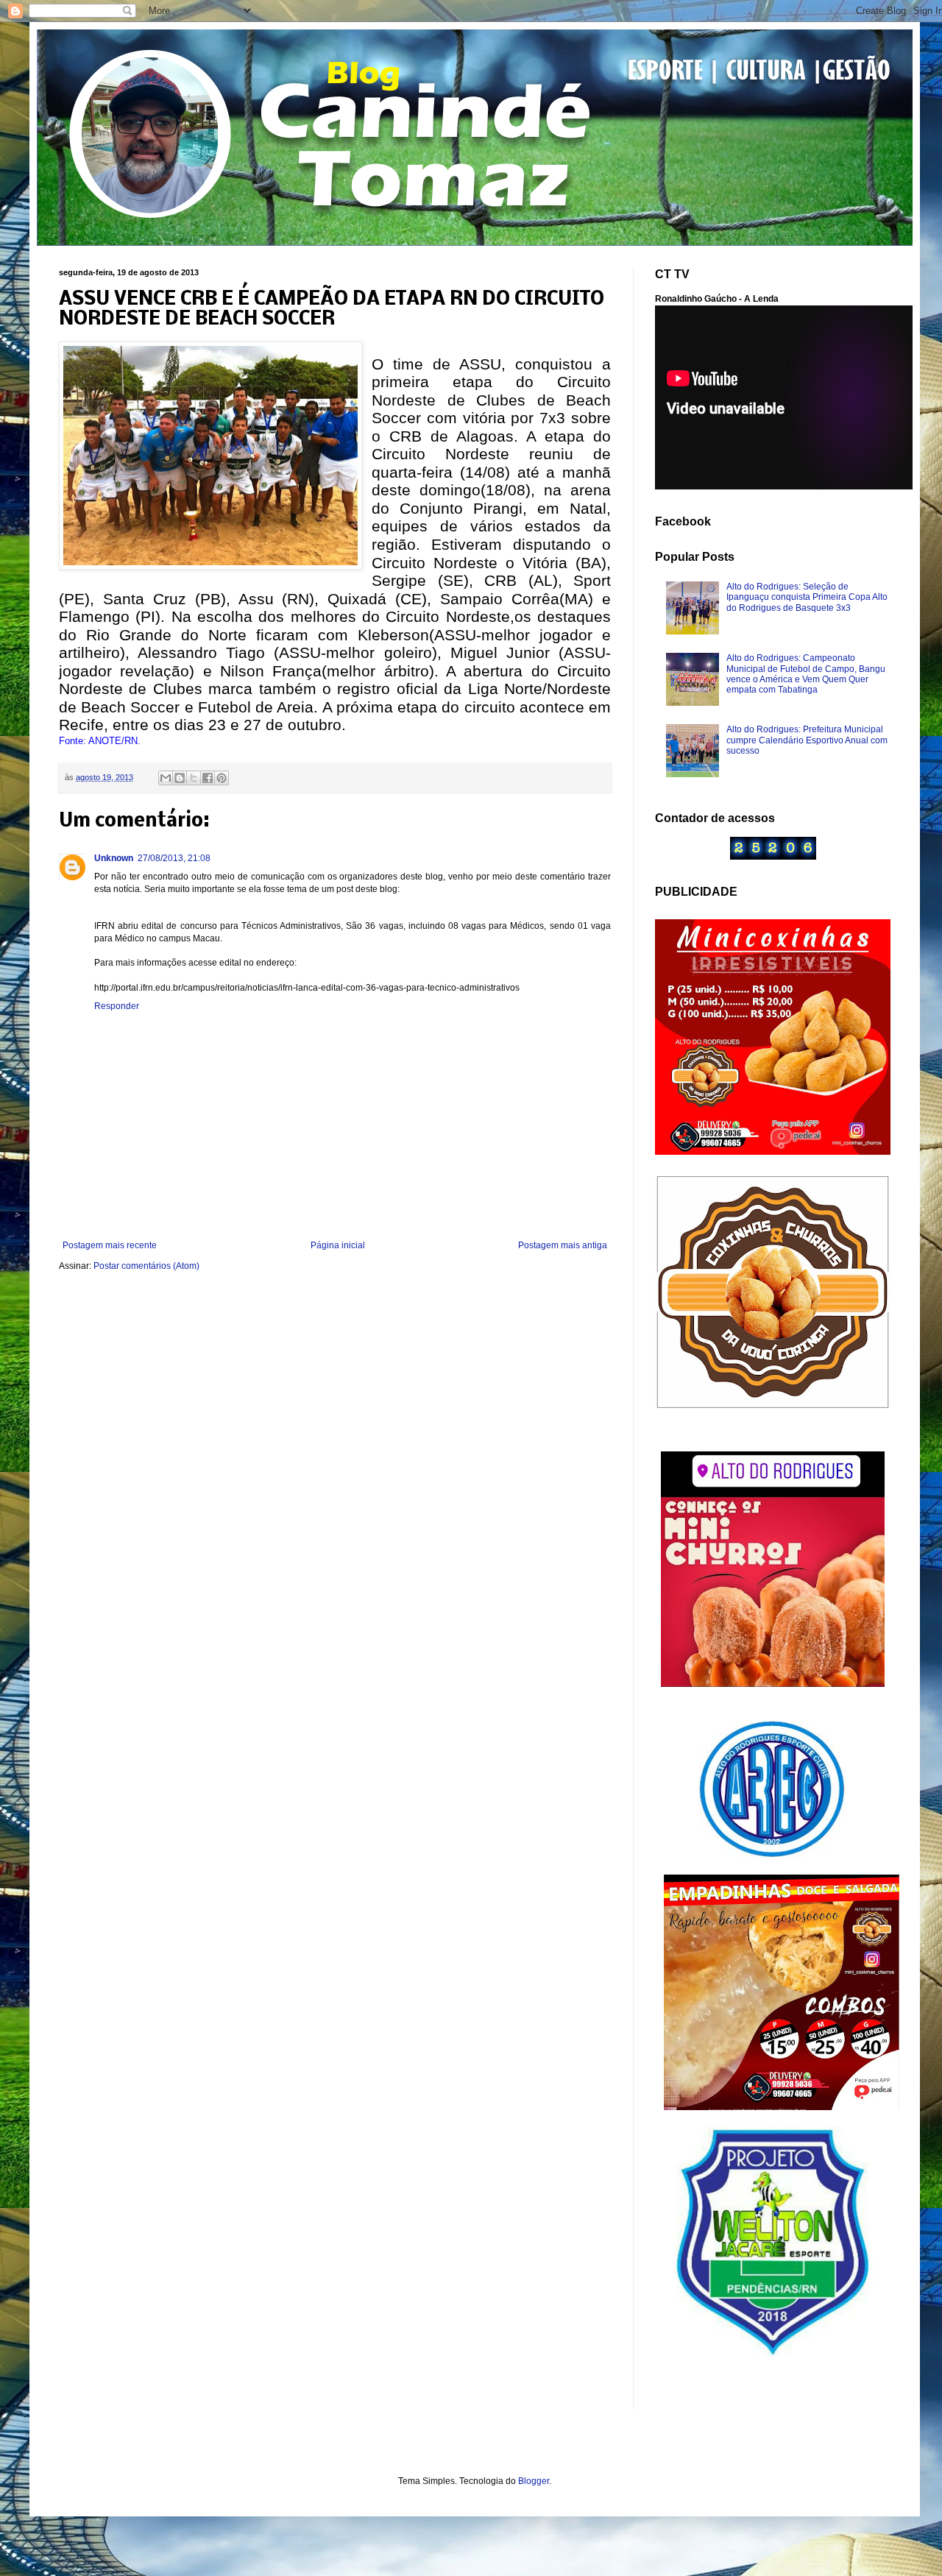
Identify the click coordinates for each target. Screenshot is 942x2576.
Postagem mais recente (110, 1245)
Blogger (534, 2481)
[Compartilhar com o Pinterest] (222, 778)
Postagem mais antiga (563, 1245)
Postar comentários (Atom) (146, 1266)
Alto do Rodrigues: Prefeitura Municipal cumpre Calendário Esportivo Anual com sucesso (807, 740)
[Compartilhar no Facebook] (208, 778)
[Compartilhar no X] (194, 778)
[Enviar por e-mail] (166, 778)
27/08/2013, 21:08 (174, 858)
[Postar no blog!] (180, 778)
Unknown (114, 858)
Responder (117, 1006)
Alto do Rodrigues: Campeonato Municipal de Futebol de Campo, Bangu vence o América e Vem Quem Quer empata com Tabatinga (806, 674)
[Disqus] (335, 1479)
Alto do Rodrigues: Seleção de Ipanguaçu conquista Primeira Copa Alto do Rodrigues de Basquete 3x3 (807, 597)
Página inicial (338, 1245)
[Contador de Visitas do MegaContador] (773, 857)
